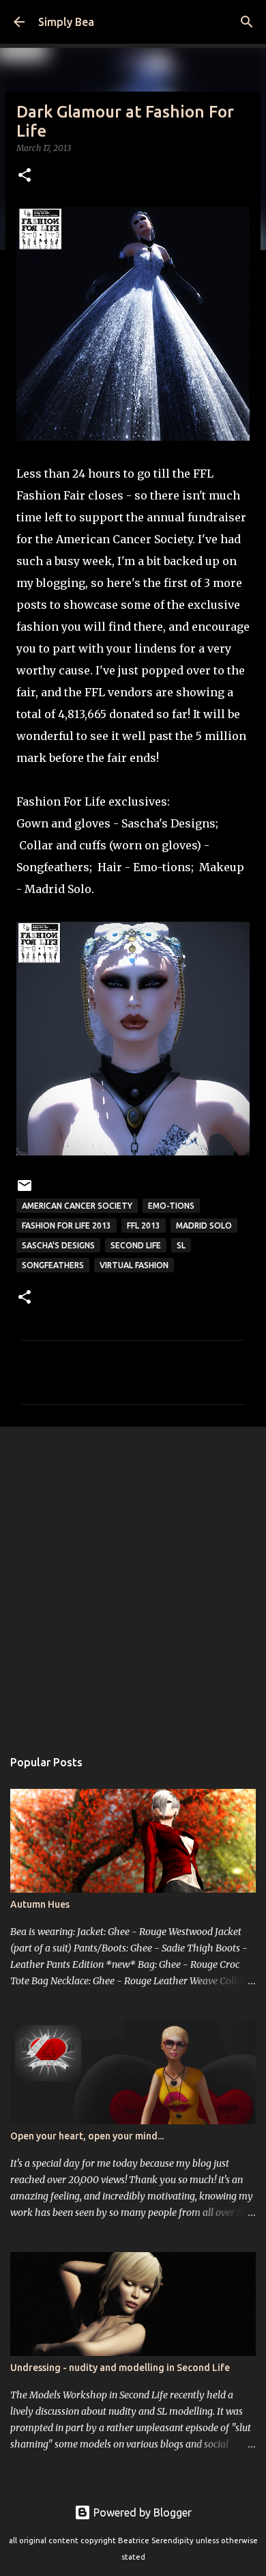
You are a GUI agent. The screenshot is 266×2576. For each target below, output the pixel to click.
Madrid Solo (58, 889)
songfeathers (53, 1265)
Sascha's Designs (168, 823)
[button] (25, 176)
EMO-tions (171, 1206)
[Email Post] (25, 1191)
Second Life (136, 1245)
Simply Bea (66, 22)
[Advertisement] (133, 1580)
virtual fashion (134, 1265)
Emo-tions (162, 867)
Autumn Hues (40, 1904)
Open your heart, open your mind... (87, 2136)
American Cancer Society (77, 1206)
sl (181, 1245)
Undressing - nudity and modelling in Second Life (120, 2368)
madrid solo (204, 1225)
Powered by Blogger (141, 2512)
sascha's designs (58, 1245)
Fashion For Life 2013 (66, 1225)
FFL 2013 (144, 1225)
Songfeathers (53, 867)
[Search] (247, 22)
